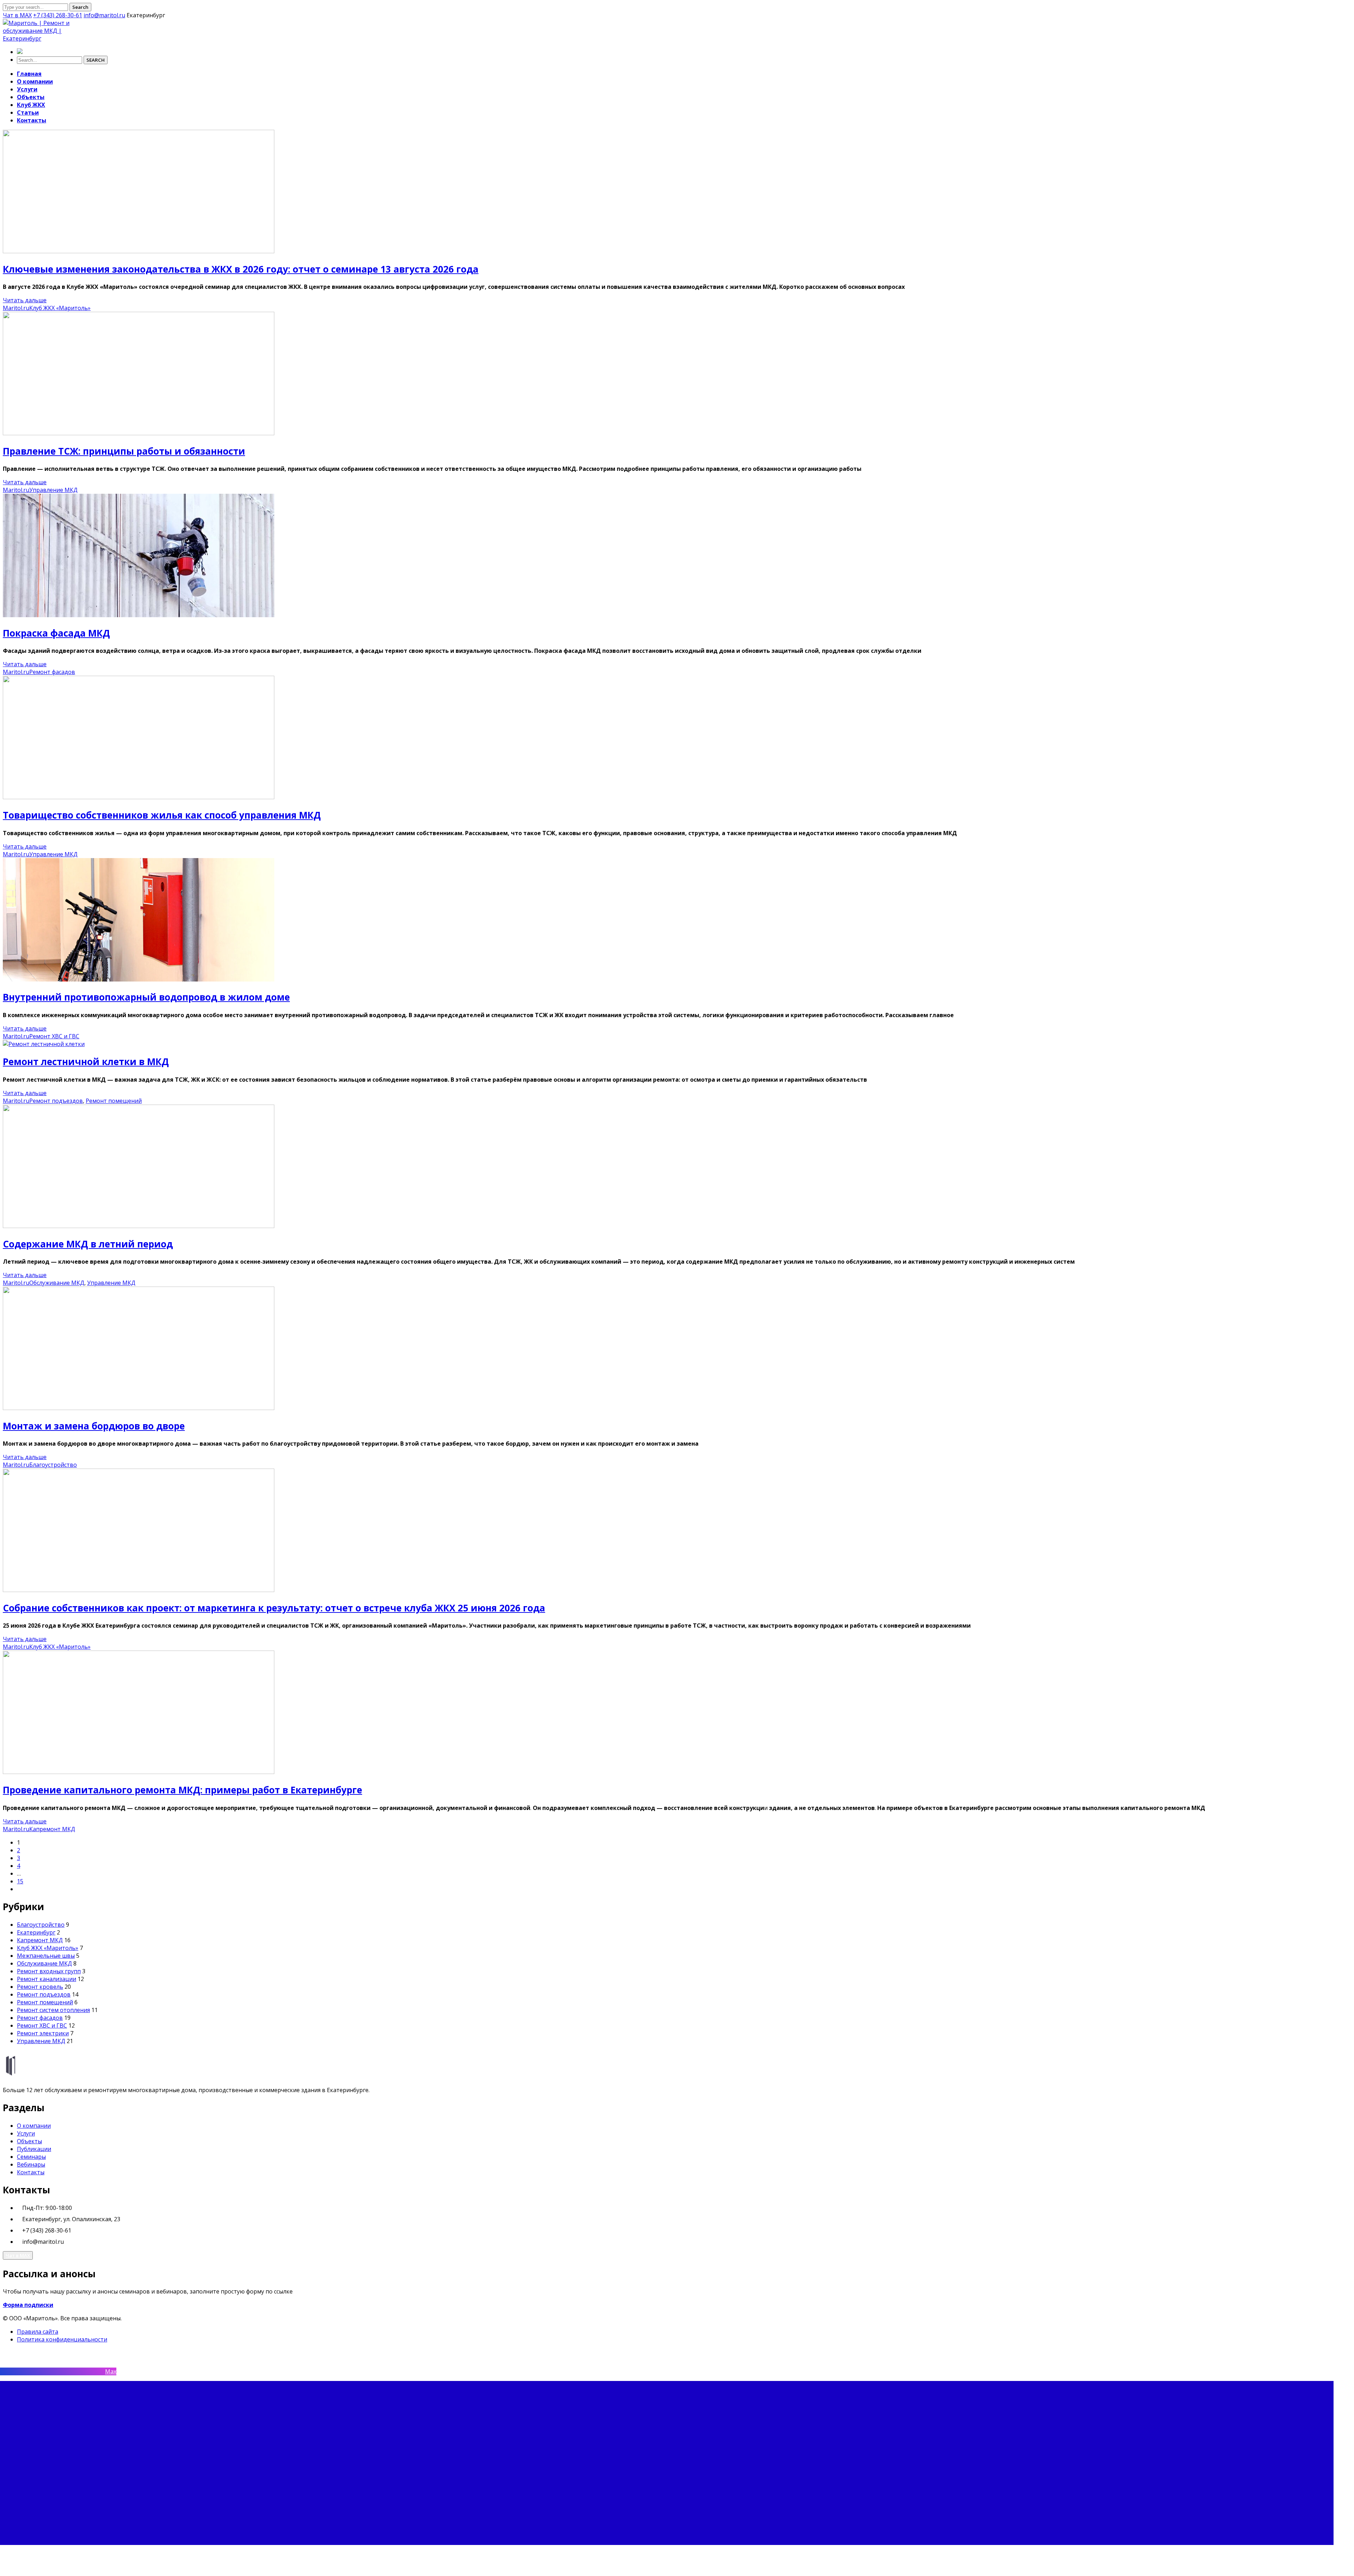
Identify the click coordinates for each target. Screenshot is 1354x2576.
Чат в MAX (17, 15)
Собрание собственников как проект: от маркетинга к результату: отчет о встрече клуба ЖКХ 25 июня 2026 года (274, 1608)
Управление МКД (53, 490)
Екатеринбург (36, 1932)
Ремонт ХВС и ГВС (54, 1036)
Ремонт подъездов (56, 1101)
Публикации (34, 2149)
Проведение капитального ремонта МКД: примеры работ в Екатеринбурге (182, 1790)
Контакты (31, 2172)
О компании (34, 2126)
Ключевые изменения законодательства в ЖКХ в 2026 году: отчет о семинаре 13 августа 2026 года (241, 269)
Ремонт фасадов (52, 672)
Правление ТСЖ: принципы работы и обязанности (124, 451)
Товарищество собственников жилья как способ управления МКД (162, 815)
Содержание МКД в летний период (88, 1244)
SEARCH (96, 60)
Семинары (31, 2157)
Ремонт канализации (47, 1979)
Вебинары (31, 2164)
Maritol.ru (16, 308)
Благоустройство (53, 1465)
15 (20, 1881)
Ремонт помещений (114, 1101)
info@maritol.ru (104, 15)
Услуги (26, 2133)
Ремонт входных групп (49, 1971)
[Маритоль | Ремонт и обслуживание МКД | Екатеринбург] (47, 38)
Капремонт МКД (52, 1829)
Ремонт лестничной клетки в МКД (86, 1062)
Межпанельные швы (46, 1956)
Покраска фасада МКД (56, 633)
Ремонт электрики (43, 2033)
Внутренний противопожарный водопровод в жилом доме (146, 997)
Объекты (29, 2141)
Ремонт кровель (40, 1987)
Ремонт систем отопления (53, 2010)
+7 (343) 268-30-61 (58, 15)
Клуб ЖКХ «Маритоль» (60, 308)
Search (80, 7)
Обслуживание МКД (57, 1283)
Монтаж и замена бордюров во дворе (94, 1426)
